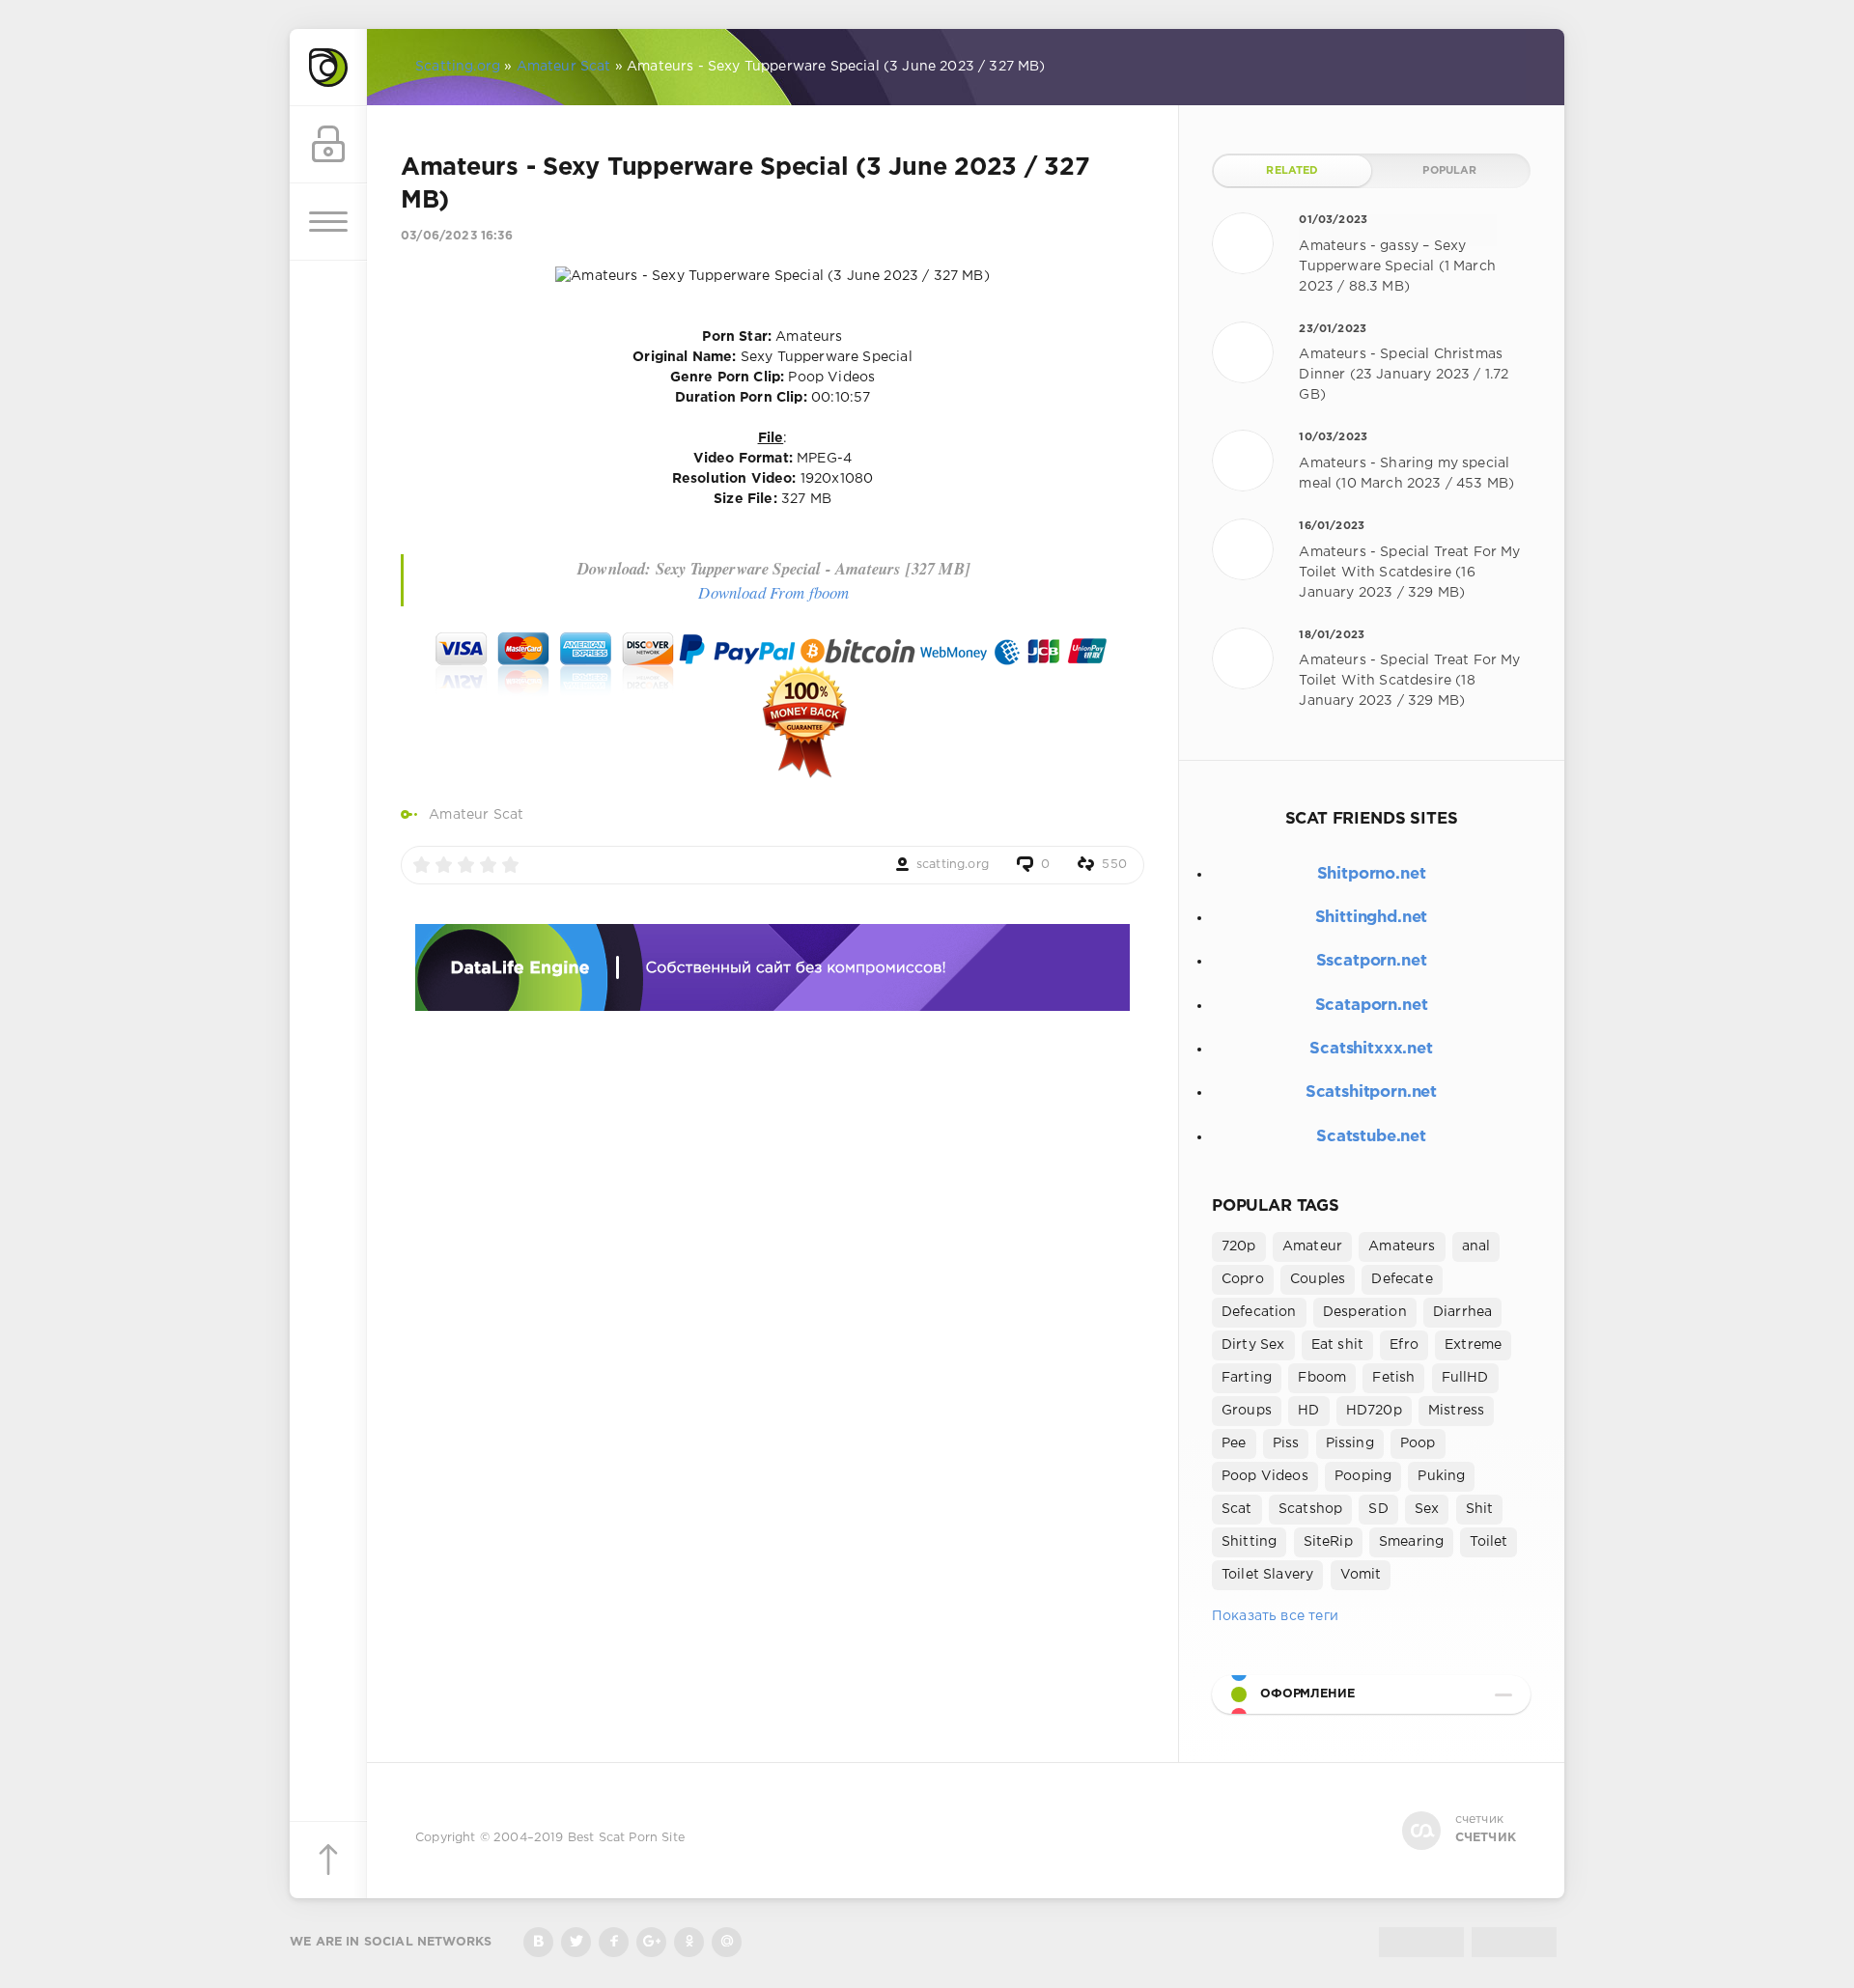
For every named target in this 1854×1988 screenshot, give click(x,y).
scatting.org (953, 865)
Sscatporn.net (1372, 961)
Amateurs (1402, 1246)
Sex (1427, 1509)
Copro (1243, 1279)
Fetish (1393, 1378)
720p (1239, 1246)
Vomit (1361, 1575)
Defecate (1402, 1279)
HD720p (1374, 1411)
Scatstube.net (1371, 1137)
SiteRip (1328, 1542)
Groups (1247, 1411)
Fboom (1322, 1378)
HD (1308, 1411)
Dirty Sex (1253, 1345)
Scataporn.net (1372, 1006)
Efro (1404, 1345)
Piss (1286, 1443)
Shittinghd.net (1372, 918)
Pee (1234, 1443)
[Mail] (727, 1942)
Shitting (1249, 1542)
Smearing (1411, 1542)
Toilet (1489, 1542)
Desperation (1365, 1312)
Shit (1480, 1509)
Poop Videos (1265, 1476)
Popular (1449, 171)
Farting (1247, 1378)
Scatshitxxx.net (1371, 1049)
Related (1292, 171)
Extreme (1473, 1345)
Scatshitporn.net (1371, 1092)
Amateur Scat (476, 815)
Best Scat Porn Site (626, 1838)
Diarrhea (1462, 1312)
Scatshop (1310, 1509)
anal (1476, 1246)
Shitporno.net (1372, 874)
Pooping (1363, 1476)
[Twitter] (576, 1942)
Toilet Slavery (1267, 1575)
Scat (1237, 1509)
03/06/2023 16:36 (457, 236)
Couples (1318, 1279)
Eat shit (1337, 1345)
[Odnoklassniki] (689, 1942)
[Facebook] (614, 1942)
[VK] (538, 1942)
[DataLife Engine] (328, 68)
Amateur (1312, 1246)
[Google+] (651, 1942)
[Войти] (328, 145)
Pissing (1350, 1443)
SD (1378, 1509)
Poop (1418, 1443)
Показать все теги (1275, 1616)
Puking (1441, 1476)
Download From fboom (773, 592)
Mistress (1456, 1411)
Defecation (1259, 1312)
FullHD (1465, 1378)
